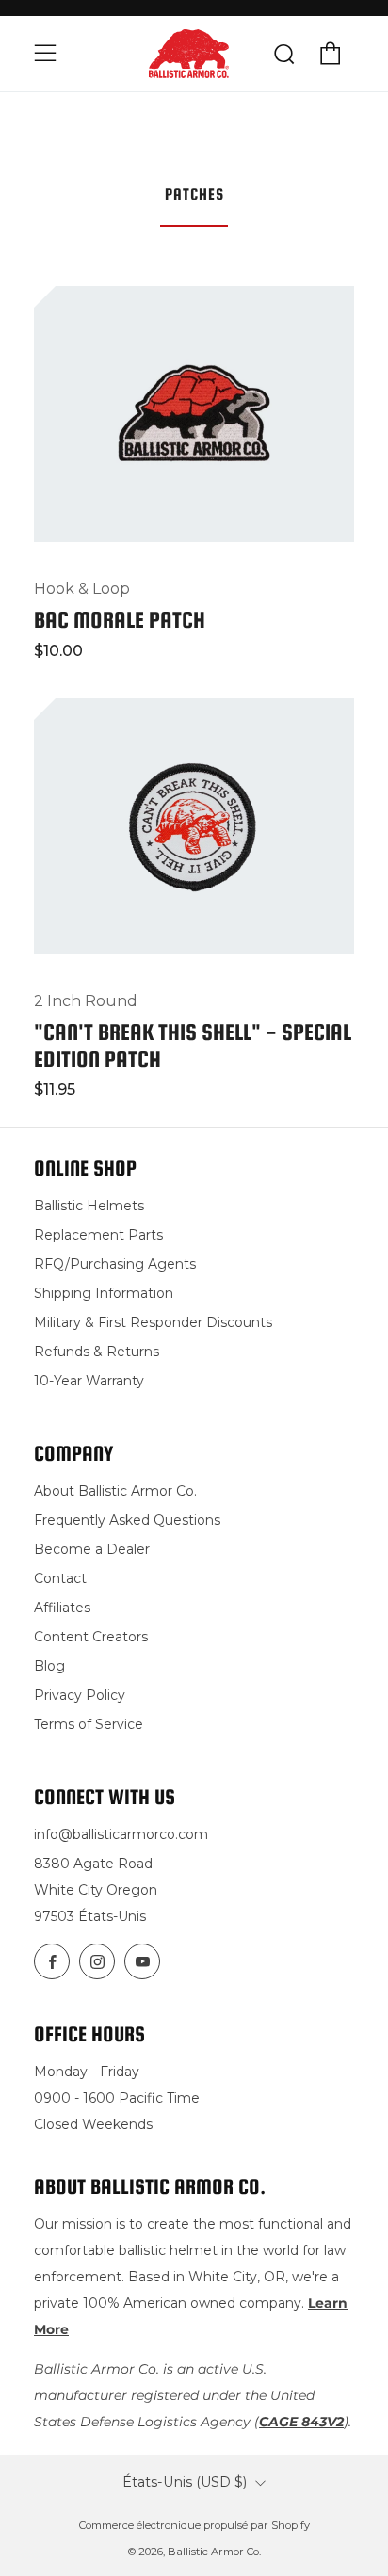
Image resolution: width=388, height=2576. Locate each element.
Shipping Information (104, 1293)
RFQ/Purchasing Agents (115, 1264)
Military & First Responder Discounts (153, 1322)
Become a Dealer (92, 1549)
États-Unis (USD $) (185, 2482)
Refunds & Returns (97, 1352)
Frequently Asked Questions (127, 1520)
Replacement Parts (98, 1235)
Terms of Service (89, 1724)
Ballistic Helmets (89, 1206)
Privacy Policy (80, 1695)
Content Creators (91, 1637)
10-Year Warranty (89, 1381)
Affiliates (62, 1608)
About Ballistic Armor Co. (115, 1491)
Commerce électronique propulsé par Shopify (194, 2525)
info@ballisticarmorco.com (121, 1834)
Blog (49, 1666)
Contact (60, 1578)
